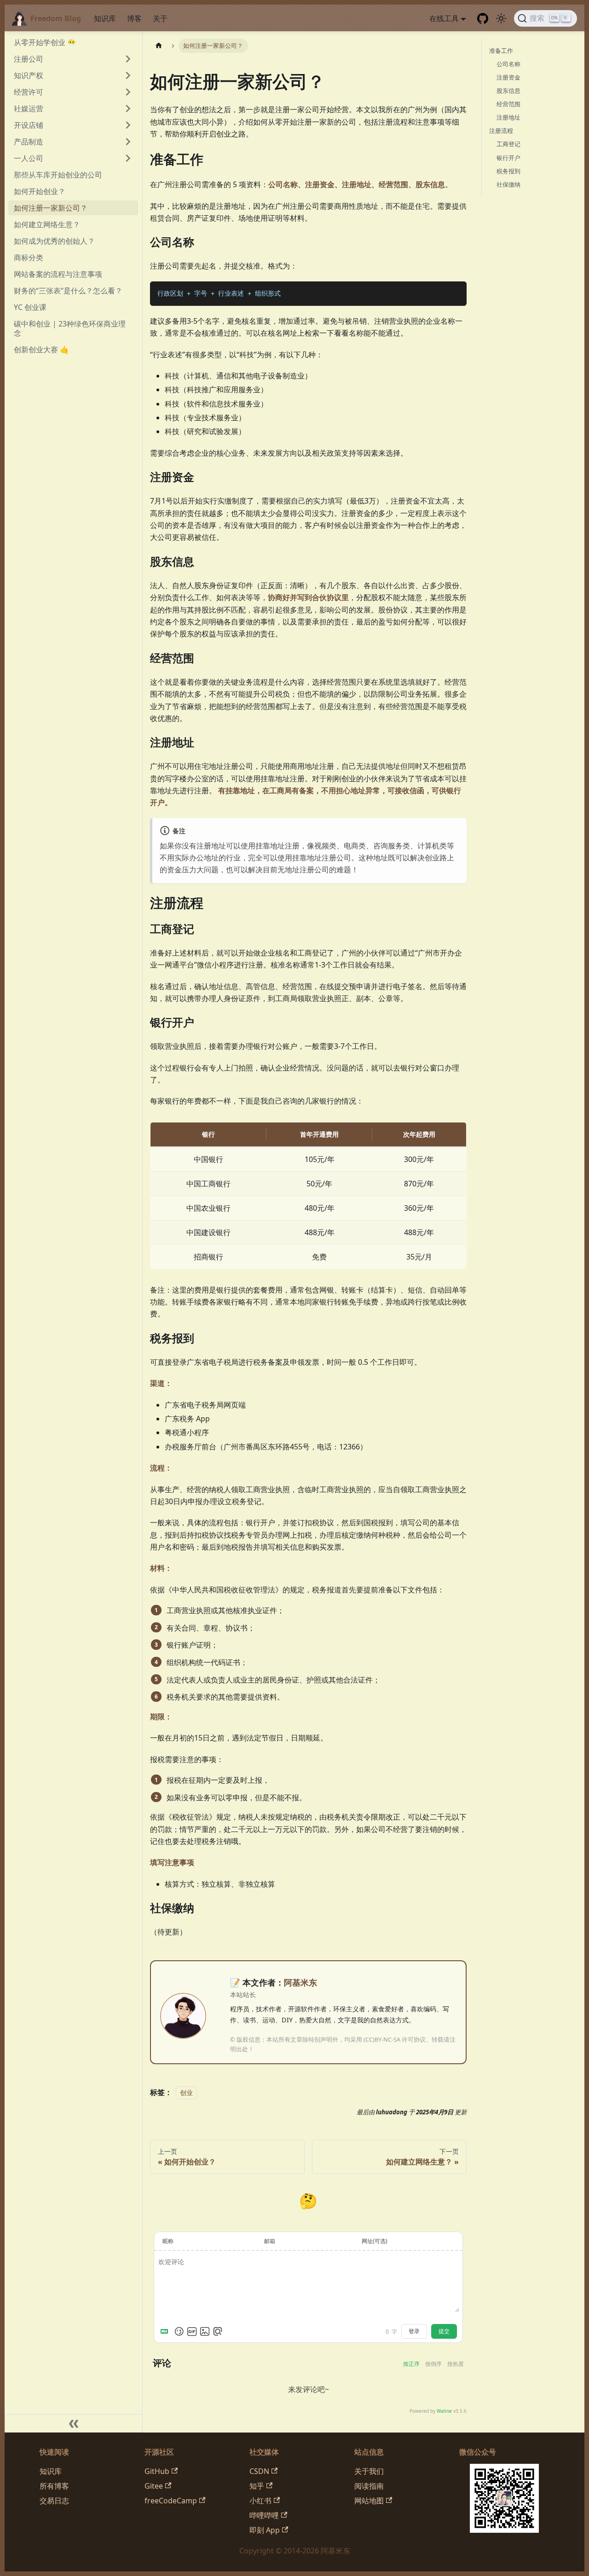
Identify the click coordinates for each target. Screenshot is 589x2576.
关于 (160, 18)
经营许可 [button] (29, 92)
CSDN (259, 2471)
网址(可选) (375, 2241)
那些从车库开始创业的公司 (58, 175)
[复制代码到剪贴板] (455, 293)
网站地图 (369, 2501)
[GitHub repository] (483, 18)
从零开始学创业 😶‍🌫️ (45, 42)
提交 (444, 2331)
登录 (414, 2331)
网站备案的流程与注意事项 (58, 274)
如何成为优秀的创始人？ (54, 241)
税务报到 (508, 171)
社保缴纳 (508, 184)
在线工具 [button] (444, 18)
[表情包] (192, 2331)
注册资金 (508, 77)
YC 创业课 (30, 307)
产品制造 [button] (29, 142)
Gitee (154, 2486)
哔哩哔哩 (264, 2515)
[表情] (179, 2331)
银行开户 (508, 158)
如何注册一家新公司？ (51, 208)
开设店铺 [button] (29, 125)
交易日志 (54, 2501)
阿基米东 (300, 1982)
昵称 (168, 2241)
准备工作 (501, 51)
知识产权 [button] (29, 75)
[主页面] (159, 46)
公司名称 (508, 64)
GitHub (157, 2471)
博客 (134, 18)
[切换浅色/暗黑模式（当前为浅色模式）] (501, 18)
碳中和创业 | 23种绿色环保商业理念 (70, 328)
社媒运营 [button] (29, 109)
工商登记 (508, 144)
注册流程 (501, 131)
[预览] (218, 2331)
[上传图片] (205, 2331)
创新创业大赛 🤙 (41, 349)
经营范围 (508, 104)
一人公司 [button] (29, 158)
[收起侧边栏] (74, 2423)
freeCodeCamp (171, 2501)
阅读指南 (369, 2486)
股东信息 (508, 91)
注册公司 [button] (29, 59)
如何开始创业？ (40, 191)
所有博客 (54, 2486)
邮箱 (270, 2241)
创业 (186, 2092)
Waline (444, 2411)
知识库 (105, 18)
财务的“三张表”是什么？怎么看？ (68, 291)
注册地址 (508, 118)
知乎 (257, 2486)
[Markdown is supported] (166, 2331)
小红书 (260, 2501)
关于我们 (369, 2471)
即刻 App (265, 2530)
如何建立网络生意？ (47, 224)
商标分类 (29, 258)
